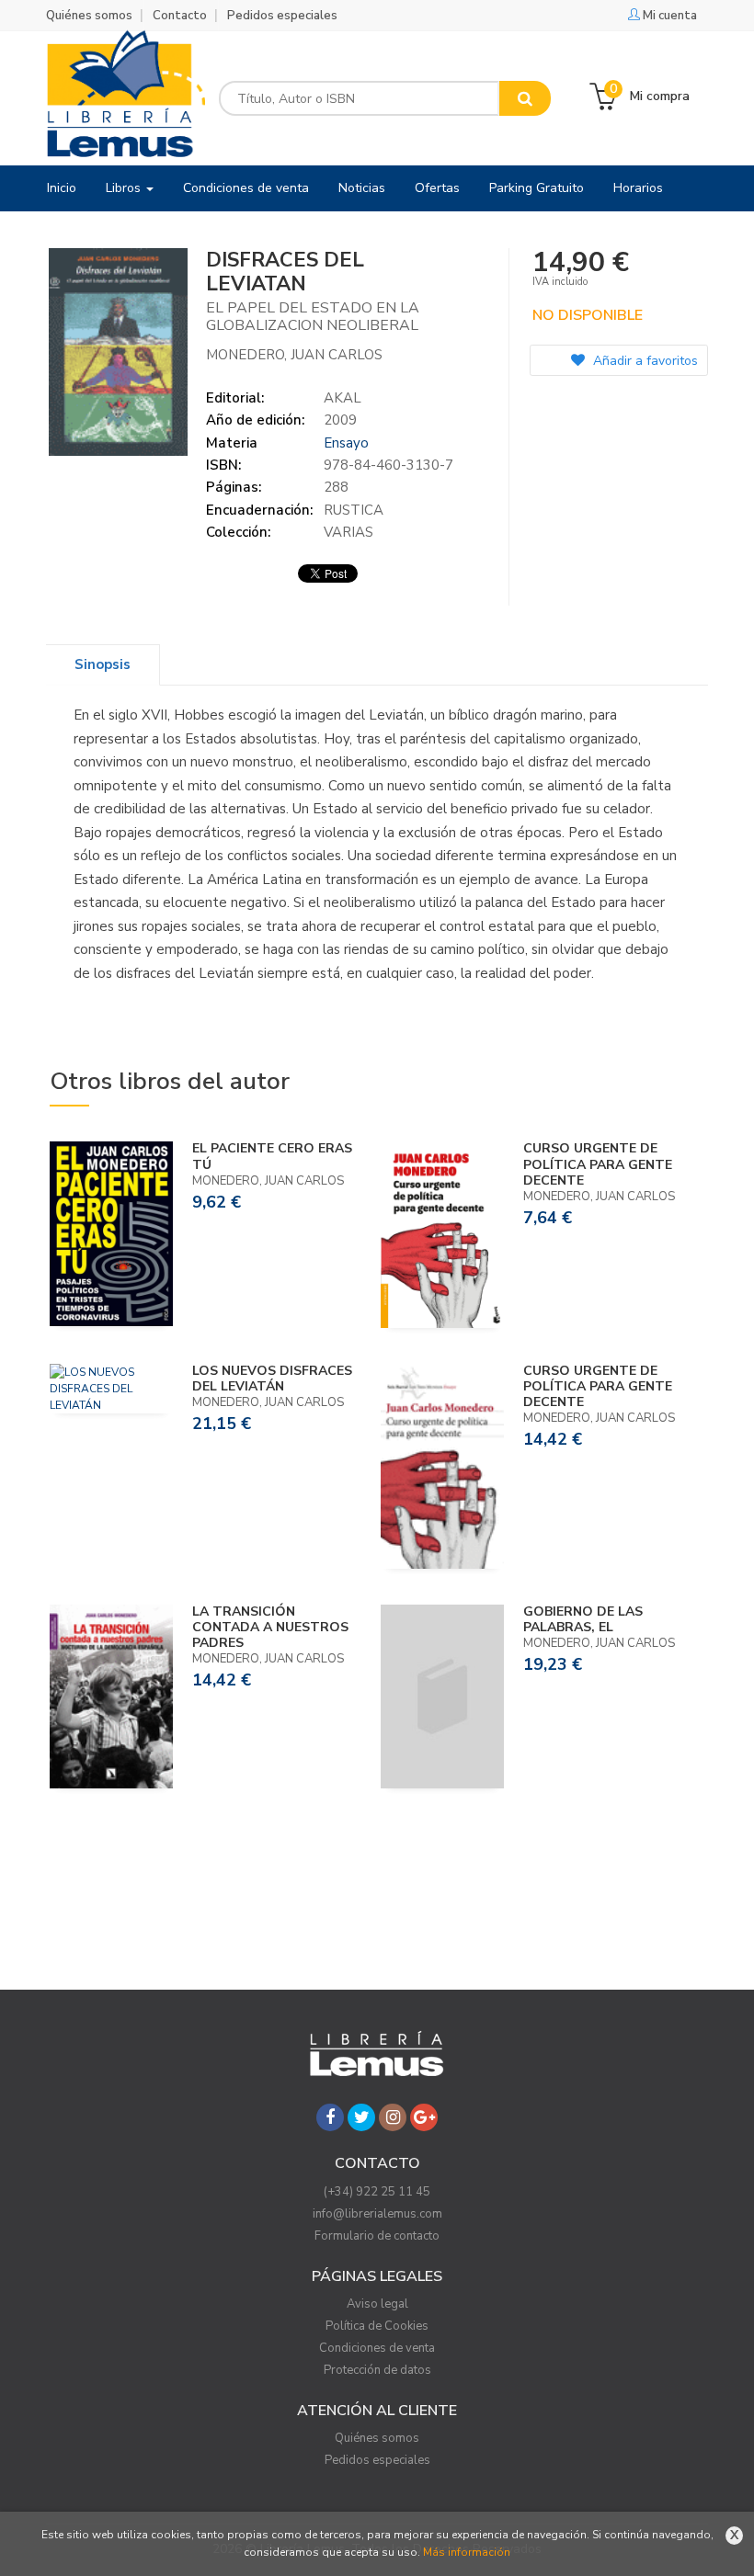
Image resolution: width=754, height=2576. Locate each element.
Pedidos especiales (282, 16)
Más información (467, 2552)
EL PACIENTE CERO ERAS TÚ (272, 1156)
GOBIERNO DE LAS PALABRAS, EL (583, 1619)
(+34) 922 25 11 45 (377, 2192)
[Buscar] (525, 98)
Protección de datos (377, 2370)
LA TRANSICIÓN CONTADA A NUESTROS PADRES (270, 1627)
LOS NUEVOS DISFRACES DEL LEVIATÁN (272, 1379)
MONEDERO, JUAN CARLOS (294, 355)
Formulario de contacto (377, 2236)
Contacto (180, 16)
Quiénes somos (89, 16)
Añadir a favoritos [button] (644, 361)
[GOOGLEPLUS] (424, 2117)
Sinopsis (103, 664)
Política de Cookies (377, 2326)
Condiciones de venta (377, 2348)
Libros (125, 188)
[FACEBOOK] (330, 2117)
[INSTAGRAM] (393, 2117)
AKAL (343, 398)
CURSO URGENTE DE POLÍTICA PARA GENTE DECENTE (598, 1164)
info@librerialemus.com (377, 2214)
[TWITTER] (361, 2117)
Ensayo (346, 443)
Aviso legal (377, 2304)
